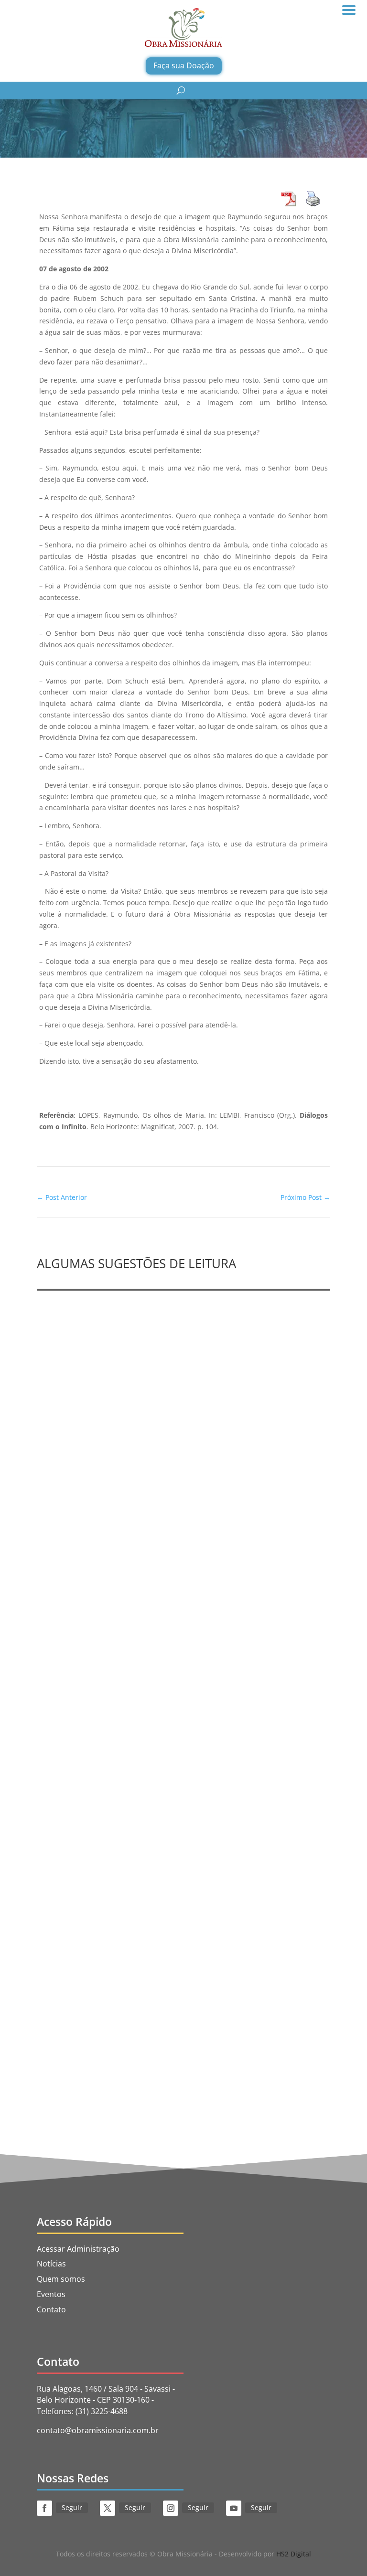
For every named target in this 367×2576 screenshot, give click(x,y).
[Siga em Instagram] (171, 2508)
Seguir (72, 2507)
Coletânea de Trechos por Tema (110, 1758)
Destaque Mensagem (164, 1772)
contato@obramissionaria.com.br (98, 2430)
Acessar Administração (78, 2249)
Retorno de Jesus (293, 2032)
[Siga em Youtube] (234, 2508)
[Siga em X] (108, 2508)
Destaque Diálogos (201, 2032)
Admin (70, 1501)
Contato (51, 2309)
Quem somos (61, 2279)
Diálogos (248, 2032)
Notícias (51, 2264)
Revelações (150, 1501)
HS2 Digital (294, 2554)
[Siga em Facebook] (44, 2508)
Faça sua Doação (184, 65)
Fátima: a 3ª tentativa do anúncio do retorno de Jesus (153, 2018)
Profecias (65, 1486)
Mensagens (220, 1772)
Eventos (51, 2294)
